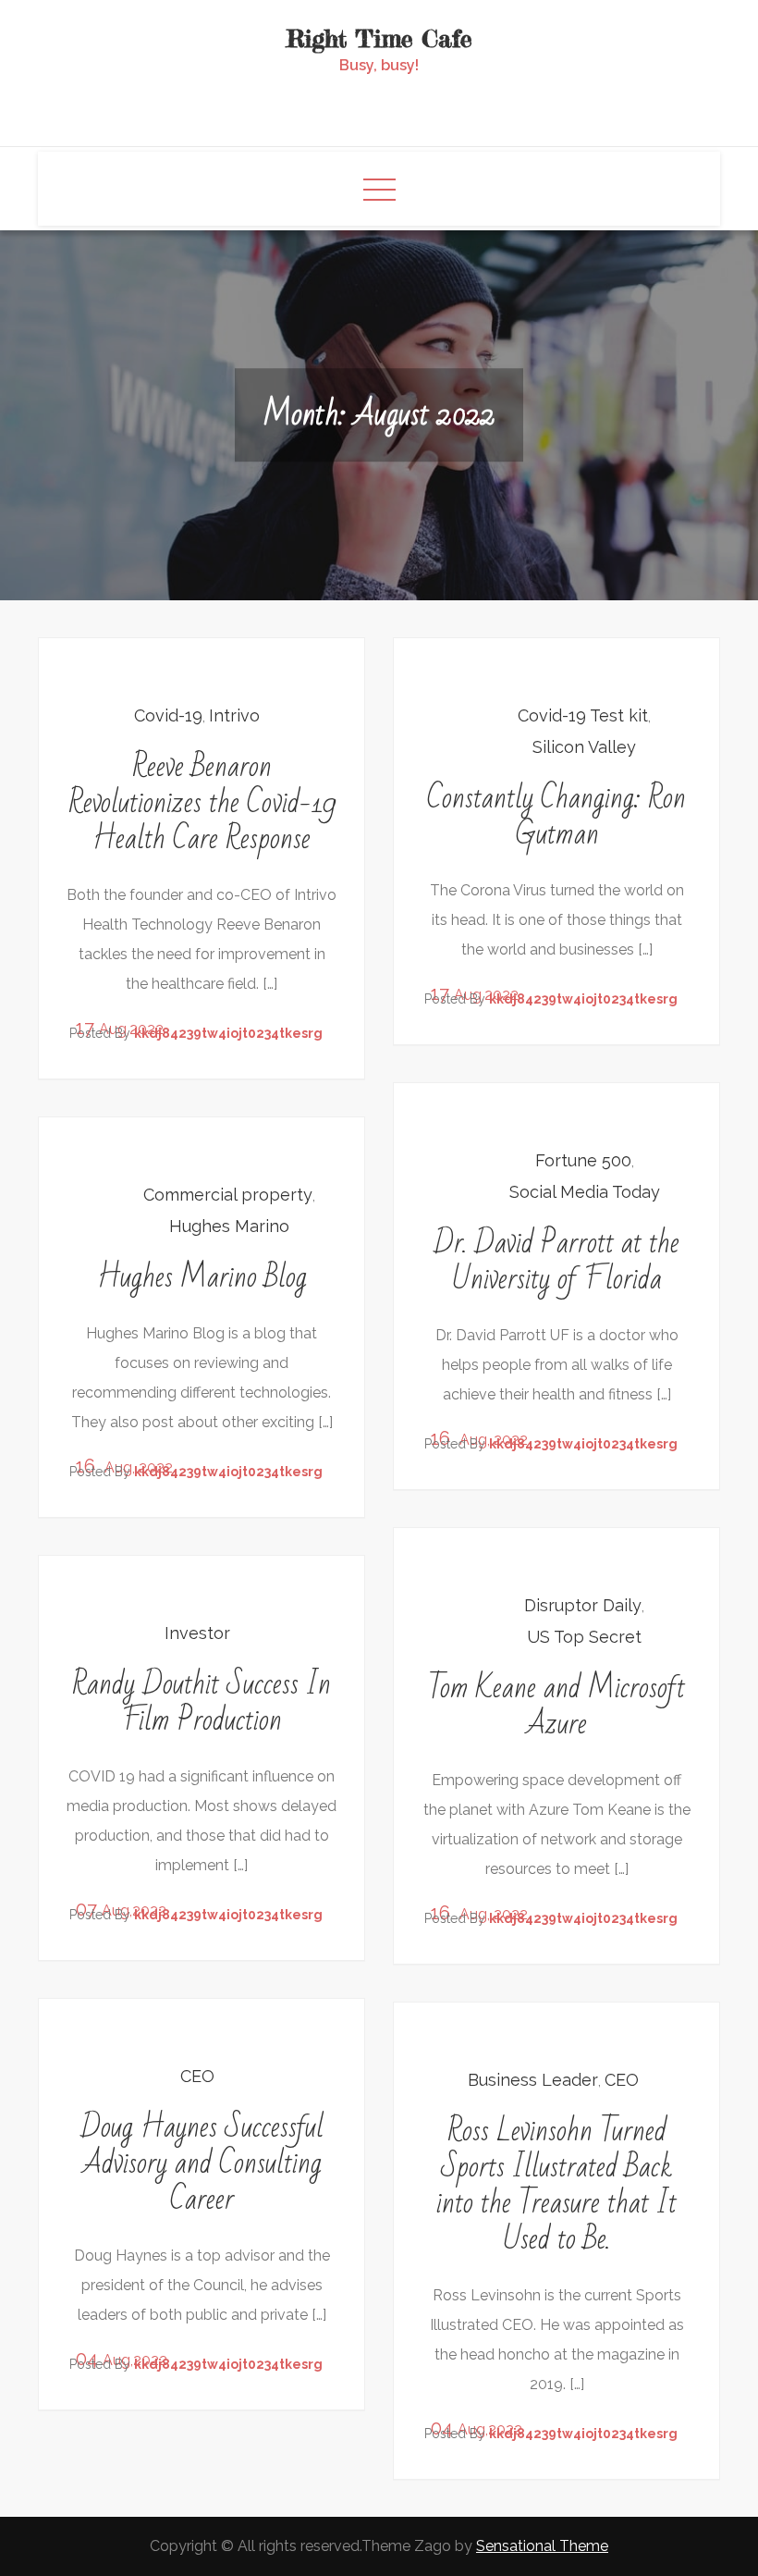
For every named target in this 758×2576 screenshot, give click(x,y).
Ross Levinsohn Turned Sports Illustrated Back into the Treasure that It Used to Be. (556, 2185)
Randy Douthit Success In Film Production (202, 1702)
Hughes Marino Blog (202, 1277)
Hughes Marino (229, 1226)
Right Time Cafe (379, 38)
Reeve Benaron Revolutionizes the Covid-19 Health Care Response (202, 802)
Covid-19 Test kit (583, 715)
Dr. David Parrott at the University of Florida (556, 1261)
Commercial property (228, 1195)
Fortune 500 (583, 1160)
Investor (197, 1633)
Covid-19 (168, 715)
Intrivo (234, 715)
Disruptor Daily (583, 1605)
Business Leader (533, 2080)
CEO (197, 2076)
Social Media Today (585, 1192)
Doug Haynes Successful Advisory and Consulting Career (202, 2163)
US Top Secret (584, 1637)
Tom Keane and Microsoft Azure (556, 1706)
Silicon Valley (584, 747)
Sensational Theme (542, 2546)
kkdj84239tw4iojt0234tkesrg (228, 1033)
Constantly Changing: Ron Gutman (556, 816)
